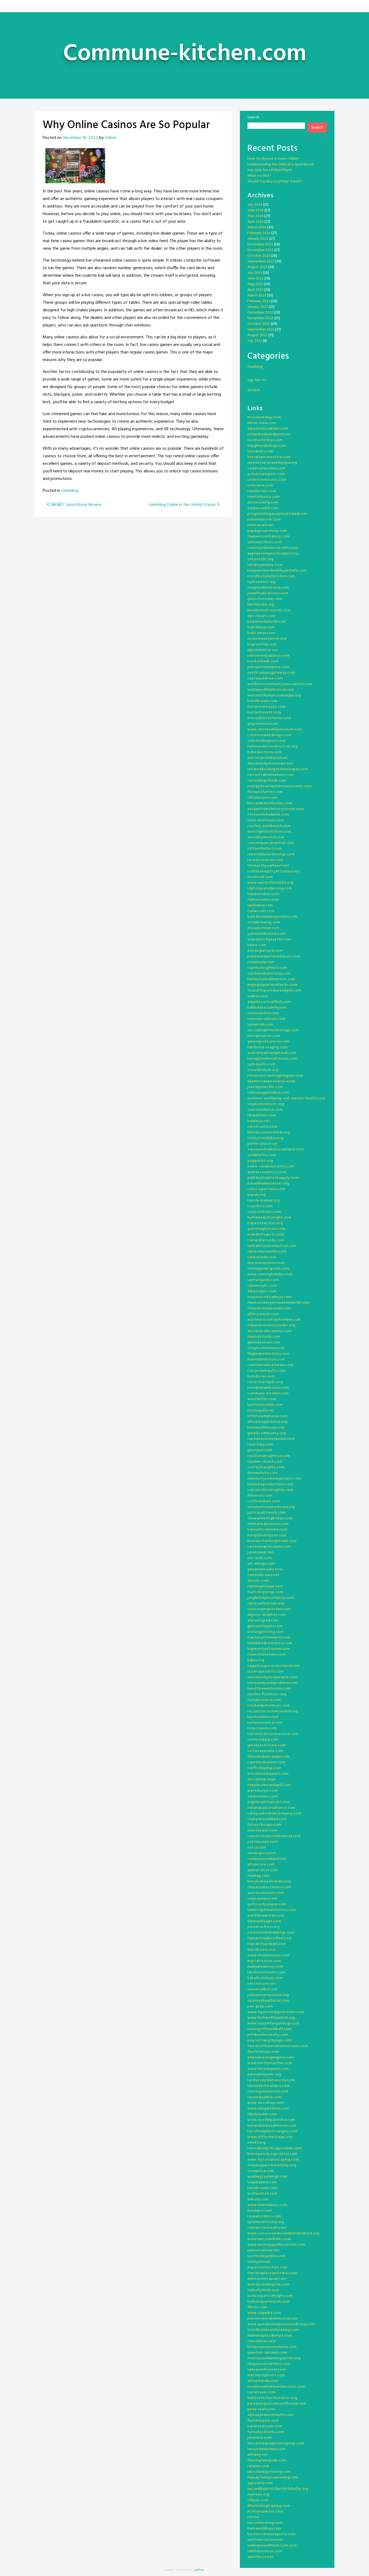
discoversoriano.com (266, 1263)
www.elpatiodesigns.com (270, 2296)
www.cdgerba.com (264, 2313)
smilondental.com (263, 1013)
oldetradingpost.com (266, 741)
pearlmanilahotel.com (267, 622)
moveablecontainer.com (269, 718)
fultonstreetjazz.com (266, 707)
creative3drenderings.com (271, 1933)
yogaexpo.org (260, 1161)
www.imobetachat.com (269, 1955)
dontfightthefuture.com (269, 832)
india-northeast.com (266, 820)
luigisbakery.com (262, 2182)
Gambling (70, 491)
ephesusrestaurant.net (267, 2279)
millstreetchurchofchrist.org (272, 2398)
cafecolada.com (262, 1257)
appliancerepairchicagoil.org (273, 554)
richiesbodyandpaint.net (269, 434)
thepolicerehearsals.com (269, 1308)
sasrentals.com (260, 1025)
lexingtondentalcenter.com (272, 1059)
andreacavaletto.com (267, 1172)
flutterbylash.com (263, 2421)
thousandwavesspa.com (269, 1757)
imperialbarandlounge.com (271, 854)
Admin (111, 138)
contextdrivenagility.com (270, 1490)
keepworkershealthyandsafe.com (277, 571)
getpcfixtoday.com (265, 599)
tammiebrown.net (264, 1575)
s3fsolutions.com (262, 798)
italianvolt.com (261, 911)
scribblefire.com (262, 1155)
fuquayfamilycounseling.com (273, 2477)
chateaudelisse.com (265, 678)
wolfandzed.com (263, 2194)
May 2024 (255, 216)
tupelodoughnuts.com (267, 968)
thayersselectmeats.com (269, 1887)
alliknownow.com (263, 1314)
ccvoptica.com (261, 2171)
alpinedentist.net (263, 650)
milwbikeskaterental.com (270, 1643)
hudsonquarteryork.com (269, 2302)
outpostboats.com (264, 1212)
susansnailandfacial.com (268, 2001)
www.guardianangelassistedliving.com (281, 2324)
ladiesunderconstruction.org (273, 747)
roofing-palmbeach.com (269, 826)
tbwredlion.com (262, 2341)
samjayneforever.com (267, 2370)
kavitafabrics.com (263, 1717)
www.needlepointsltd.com (271, 2120)
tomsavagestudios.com (268, 1093)
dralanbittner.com (264, 928)
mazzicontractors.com (268, 2268)
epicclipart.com (261, 616)
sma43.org (256, 2143)
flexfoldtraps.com (264, 2052)
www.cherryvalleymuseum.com (275, 730)
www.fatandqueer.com (268, 2069)
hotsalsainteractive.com (269, 457)
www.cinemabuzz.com (268, 2205)
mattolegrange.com (265, 1592)
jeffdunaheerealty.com (268, 2035)
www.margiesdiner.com (268, 2109)
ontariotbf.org (261, 559)
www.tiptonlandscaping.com (273, 2160)
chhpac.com (258, 2500)
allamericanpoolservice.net (272, 1081)
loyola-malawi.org (264, 1201)
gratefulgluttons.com (267, 1229)
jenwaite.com (260, 2438)
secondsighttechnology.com (273, 1030)
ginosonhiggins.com (265, 1626)
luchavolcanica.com (265, 1723)
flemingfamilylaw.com (267, 2460)
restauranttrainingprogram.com (275, 1076)
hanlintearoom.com (265, 2426)
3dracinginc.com (262, 1291)
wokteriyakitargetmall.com (272, 1053)
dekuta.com (258, 2199)
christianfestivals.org (266, 1604)
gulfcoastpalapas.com (267, 1904)
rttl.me (254, 2517)
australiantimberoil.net (268, 758)
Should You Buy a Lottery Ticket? (275, 181)
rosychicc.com (260, 1206)
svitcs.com (257, 1848)
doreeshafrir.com (263, 1473)
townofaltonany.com (267, 1655)
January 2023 (258, 307)
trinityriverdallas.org (265, 1138)
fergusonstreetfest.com (269, 2364)
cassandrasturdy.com (266, 1240)
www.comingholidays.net (270, 1274)
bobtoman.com (261, 633)
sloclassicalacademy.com (270, 1331)
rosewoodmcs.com (264, 2216)
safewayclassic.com (265, 542)
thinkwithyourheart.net (268, 866)
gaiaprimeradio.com (265, 1569)
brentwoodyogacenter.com (273, 2154)
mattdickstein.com (264, 1961)
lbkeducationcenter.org (269, 1132)
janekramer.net (261, 1552)
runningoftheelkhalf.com (269, 2029)
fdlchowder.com (262, 2114)
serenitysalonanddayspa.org (272, 463)
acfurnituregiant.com (266, 474)
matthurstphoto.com (266, 2375)
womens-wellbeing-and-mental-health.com (286, 1098)
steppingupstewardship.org (272, 2165)
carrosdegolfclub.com (267, 781)
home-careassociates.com (271, 1167)
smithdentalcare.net (265, 2540)
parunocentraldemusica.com (273, 2319)
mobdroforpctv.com (266, 1235)
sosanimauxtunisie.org (267, 639)
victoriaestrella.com (265, 1751)
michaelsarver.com (264, 1036)
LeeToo (199, 2570)
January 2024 (258, 239)
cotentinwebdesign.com (269, 735)
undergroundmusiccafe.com (272, 2546)
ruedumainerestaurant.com (271, 1439)
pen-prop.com (260, 2006)
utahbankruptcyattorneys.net (274, 871)
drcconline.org (260, 1779)
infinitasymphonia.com (268, 1416)
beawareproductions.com (270, 1484)
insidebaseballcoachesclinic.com (276, 2387)
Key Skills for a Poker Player (270, 170)
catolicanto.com (262, 1127)
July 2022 (255, 341)
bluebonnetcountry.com (269, 610)
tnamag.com (259, 1876)
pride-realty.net (262, 2409)
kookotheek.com (263, 661)
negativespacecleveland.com (274, 1666)
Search (253, 117)
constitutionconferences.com (274, 1836)
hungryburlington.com (267, 1535)
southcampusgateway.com (271, 673)
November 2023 (260, 250)
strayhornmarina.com (266, 1348)
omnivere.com (260, 485)
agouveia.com (260, 2483)
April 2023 (255, 290)
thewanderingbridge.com (270, 1518)
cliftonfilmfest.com (265, 849)
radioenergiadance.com (269, 656)
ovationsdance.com (265, 1110)
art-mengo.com (261, 1564)
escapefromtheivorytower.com (276, 809)
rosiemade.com (261, 962)
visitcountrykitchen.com (269, 1609)
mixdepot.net (260, 2211)
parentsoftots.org (264, 1927)
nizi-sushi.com (260, 1558)
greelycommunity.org (267, 1433)
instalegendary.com (265, 565)
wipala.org (257, 1195)
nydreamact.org (262, 582)
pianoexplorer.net (264, 2250)
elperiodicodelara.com (268, 429)
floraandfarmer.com (265, 792)
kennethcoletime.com (267, 1530)
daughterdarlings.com (267, 446)
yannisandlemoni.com (266, 934)
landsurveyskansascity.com (271, 2080)
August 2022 (257, 335)
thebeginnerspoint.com (269, 1269)
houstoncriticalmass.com (269, 1297)
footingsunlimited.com (268, 2092)
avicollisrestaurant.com (268, 1774)
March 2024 (257, 227)
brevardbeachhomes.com (270, 803)
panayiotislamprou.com (268, 667)
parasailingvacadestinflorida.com (277, 2404)
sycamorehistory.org (266, 2222)
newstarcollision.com (266, 1019)
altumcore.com (261, 1865)
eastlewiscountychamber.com (274, 1320)
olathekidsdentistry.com (269, 974)
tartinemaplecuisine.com (269, 1547)
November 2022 (260, 318)
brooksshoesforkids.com (269, 1882)
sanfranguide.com (263, 1280)
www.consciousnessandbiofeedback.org (284, 2233)
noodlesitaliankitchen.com (271, 576)
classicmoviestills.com (267, 1252)
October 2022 (259, 324)
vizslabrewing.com (264, 922)
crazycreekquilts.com (266, 1371)
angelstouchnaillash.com (269, 1002)
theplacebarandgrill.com (269, 1785)
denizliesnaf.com (262, 1831)
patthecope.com (263, 1842)
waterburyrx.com (263, 1791)
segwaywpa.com (262, 1899)
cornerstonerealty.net (267, 2228)
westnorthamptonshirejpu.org (274, 695)
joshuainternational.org (268, 1995)
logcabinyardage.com (267, 1944)
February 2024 (259, 233)
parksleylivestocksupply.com (273, 1178)
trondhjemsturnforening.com (273, 2330)
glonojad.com (260, 1450)
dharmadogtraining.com (269, 2506)
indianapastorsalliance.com (271, 1808)
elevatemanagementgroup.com (276, 2443)
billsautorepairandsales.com (272, 2347)
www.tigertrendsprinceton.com (276, 2012)
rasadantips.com (262, 491)
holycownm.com (262, 1728)
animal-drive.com (263, 1870)
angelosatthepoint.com (269, 1802)
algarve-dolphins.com (267, 1615)
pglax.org (256, 1660)
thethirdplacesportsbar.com (272, 2273)
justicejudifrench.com (267, 1513)
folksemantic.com (263, 900)
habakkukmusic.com (265, 1978)
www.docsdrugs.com (266, 2103)
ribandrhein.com (262, 1115)
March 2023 (257, 296)
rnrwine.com (258, 2466)
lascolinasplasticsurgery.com (273, 2131)
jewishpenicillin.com (265, 1087)
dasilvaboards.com (264, 1337)
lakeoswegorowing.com (269, 2472)
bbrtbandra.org (261, 605)
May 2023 (255, 284)
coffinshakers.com (264, 1501)
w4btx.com (258, 996)
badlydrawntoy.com (265, 1967)
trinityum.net (259, 2262)
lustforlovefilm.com (265, 1405)
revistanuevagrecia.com (269, 1456)
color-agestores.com (266, 1189)
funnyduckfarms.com (266, 2432)
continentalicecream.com (270, 1365)
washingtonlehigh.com (268, 2177)
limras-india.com (262, 423)
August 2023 (257, 267)
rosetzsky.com (260, 1445)
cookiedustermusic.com (269, 1706)
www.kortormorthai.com (270, 2063)
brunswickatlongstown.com (272, 1541)
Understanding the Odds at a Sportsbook (281, 164)
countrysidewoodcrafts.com (273, 548)
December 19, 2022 (80, 138)
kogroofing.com (262, 644)
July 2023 (255, 273)
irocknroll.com (260, 877)
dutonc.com (258, 1581)
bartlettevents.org (264, 713)
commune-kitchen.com (268, 1394)
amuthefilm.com (262, 1399)
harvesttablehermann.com (271, 775)
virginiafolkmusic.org (266, 1104)
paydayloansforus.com (267, 531)
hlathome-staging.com (268, 1047)
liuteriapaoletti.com (266, 1672)
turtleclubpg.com (263, 1740)
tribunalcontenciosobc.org (271, 1325)
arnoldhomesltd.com (266, 837)
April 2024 (256, 222)
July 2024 (255, 205)
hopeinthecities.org (265, 1223)
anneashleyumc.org (264, 2075)
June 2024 (256, 210)
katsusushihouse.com (266, 1428)
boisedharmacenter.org (268, 1184)
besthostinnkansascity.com (272, 2534)
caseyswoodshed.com (267, 1819)
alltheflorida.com (263, 2381)
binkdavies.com (261, 1377)
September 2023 (261, 261)
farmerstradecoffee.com (269, 1938)
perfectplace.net (263, 1144)
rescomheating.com (265, 2523)
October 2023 (259, 256)
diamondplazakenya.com (270, 2336)
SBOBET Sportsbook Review (76, 505)
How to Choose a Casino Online (273, 159)
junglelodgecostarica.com (271, 1598)
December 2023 (260, 244)
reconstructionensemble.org (273, 1711)
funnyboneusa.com (264, 1700)
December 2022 (260, 313)
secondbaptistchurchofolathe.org (278, 2489)
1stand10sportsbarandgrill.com (274, 991)
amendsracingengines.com (271, 2058)
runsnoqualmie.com (265, 2097)
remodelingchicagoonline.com (275, 2148)
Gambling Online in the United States (183, 505)
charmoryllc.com (262, 1286)
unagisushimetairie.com (268, 588)
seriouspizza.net (262, 1853)
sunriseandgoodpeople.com (272, 1677)
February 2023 (259, 301)
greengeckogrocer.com (269, 1042)
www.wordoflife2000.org (270, 883)
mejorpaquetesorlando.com (272, 985)
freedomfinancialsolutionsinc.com (278, 2046)
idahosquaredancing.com (270, 888)
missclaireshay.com (264, 417)
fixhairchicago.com (264, 1825)
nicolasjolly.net (261, 1411)
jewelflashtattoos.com (268, 593)
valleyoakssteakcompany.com (274, 1813)
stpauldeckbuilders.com (269, 2086)
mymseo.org (258, 2495)
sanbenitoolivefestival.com (272, 1246)
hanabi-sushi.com (262, 2188)
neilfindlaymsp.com (265, 1768)
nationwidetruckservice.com (273, 1734)
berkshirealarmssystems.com (272, 917)
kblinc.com (257, 945)
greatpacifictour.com (267, 1745)
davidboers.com (262, 1950)
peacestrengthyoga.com (270, 2041)
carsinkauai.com (261, 2392)
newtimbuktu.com (264, 497)
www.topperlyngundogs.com (274, 2023)
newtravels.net (261, 525)
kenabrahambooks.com (268, 1388)
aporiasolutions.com (266, 1893)
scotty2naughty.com (266, 1467)
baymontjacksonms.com (269, 1649)
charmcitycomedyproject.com (275, 1479)
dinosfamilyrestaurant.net (270, 764)
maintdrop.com (261, 627)
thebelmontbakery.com (269, 537)
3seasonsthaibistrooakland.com (276, 1149)
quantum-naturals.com (267, 2353)
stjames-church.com (265, 1462)
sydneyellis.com (261, 1064)
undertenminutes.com (267, 480)
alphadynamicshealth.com (270, 2415)
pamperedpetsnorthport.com (274, 957)
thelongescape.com (265, 1586)
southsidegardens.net (267, 2256)
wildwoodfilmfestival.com (271, 690)
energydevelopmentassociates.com (280, 786)
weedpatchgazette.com (269, 940)
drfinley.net (258, 2455)
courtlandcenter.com (266, 1762)
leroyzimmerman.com (267, 2449)
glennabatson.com (264, 1342)
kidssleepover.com (264, 520)
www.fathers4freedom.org (271, 2018)
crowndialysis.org (263, 1070)
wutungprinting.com (266, 1632)
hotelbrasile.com (262, 701)
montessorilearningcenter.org (274, 2358)
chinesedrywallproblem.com (273, 1683)
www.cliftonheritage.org (270, 2137)
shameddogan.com (264, 1921)
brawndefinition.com (266, 1359)
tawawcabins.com (264, 894)
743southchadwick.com (268, 815)
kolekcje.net (259, 1121)
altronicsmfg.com (263, 503)
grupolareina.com (263, 724)
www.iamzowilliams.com (269, 2239)
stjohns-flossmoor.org (267, 1694)
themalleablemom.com (268, 1524)
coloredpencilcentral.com (271, 843)
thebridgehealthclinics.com (272, 1910)
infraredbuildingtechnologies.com (278, 769)
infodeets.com (261, 451)
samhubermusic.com (265, 2551)
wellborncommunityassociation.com (280, 684)
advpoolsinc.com (263, 1796)
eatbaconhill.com (263, 508)
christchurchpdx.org (265, 1382)
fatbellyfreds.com (263, 2290)
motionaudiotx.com (265, 2512)
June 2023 (255, 278)
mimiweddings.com (264, 2529)
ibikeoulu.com (260, 1496)
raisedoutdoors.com (266, 860)
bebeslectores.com (265, 752)
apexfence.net (261, 2557)
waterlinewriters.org (266, 1916)
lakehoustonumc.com (267, 1972)
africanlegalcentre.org (267, 1422)
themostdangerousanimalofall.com (279, 1303)
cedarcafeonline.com (266, 468)
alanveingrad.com (263, 1621)
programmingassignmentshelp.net (277, 514)
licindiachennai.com (265, 440)
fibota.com (257, 2307)
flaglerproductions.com (268, 1354)
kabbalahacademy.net (267, 1008)
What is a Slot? (259, 176)
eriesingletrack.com (265, 951)
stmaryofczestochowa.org (271, 1507)
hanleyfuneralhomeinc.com (271, 979)
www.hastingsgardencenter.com (276, 2245)
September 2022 (261, 330)
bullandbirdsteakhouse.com (272, 2126)
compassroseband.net (267, 1859)
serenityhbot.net (263, 1989)
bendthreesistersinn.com (269, 1689)
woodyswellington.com (269, 2285)
